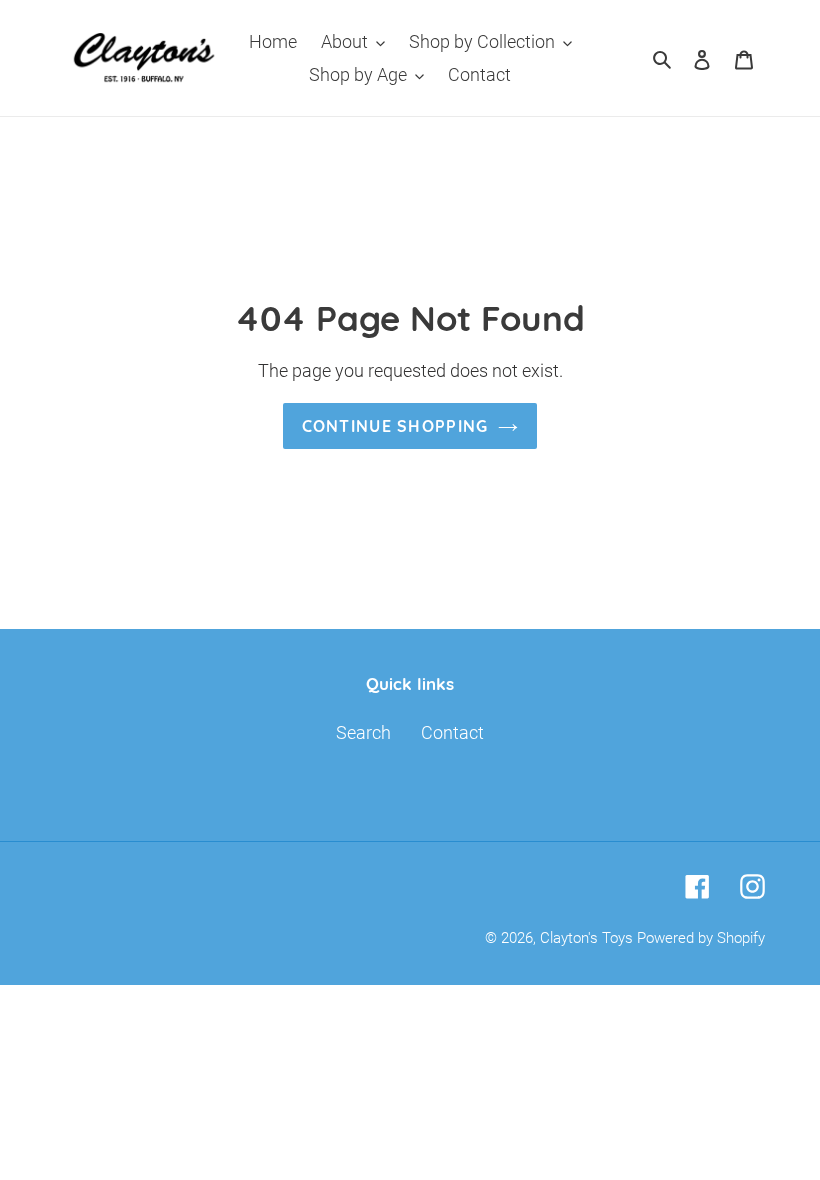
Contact (452, 732)
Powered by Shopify (701, 938)
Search (363, 732)
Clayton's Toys (586, 938)
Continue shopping (395, 426)
